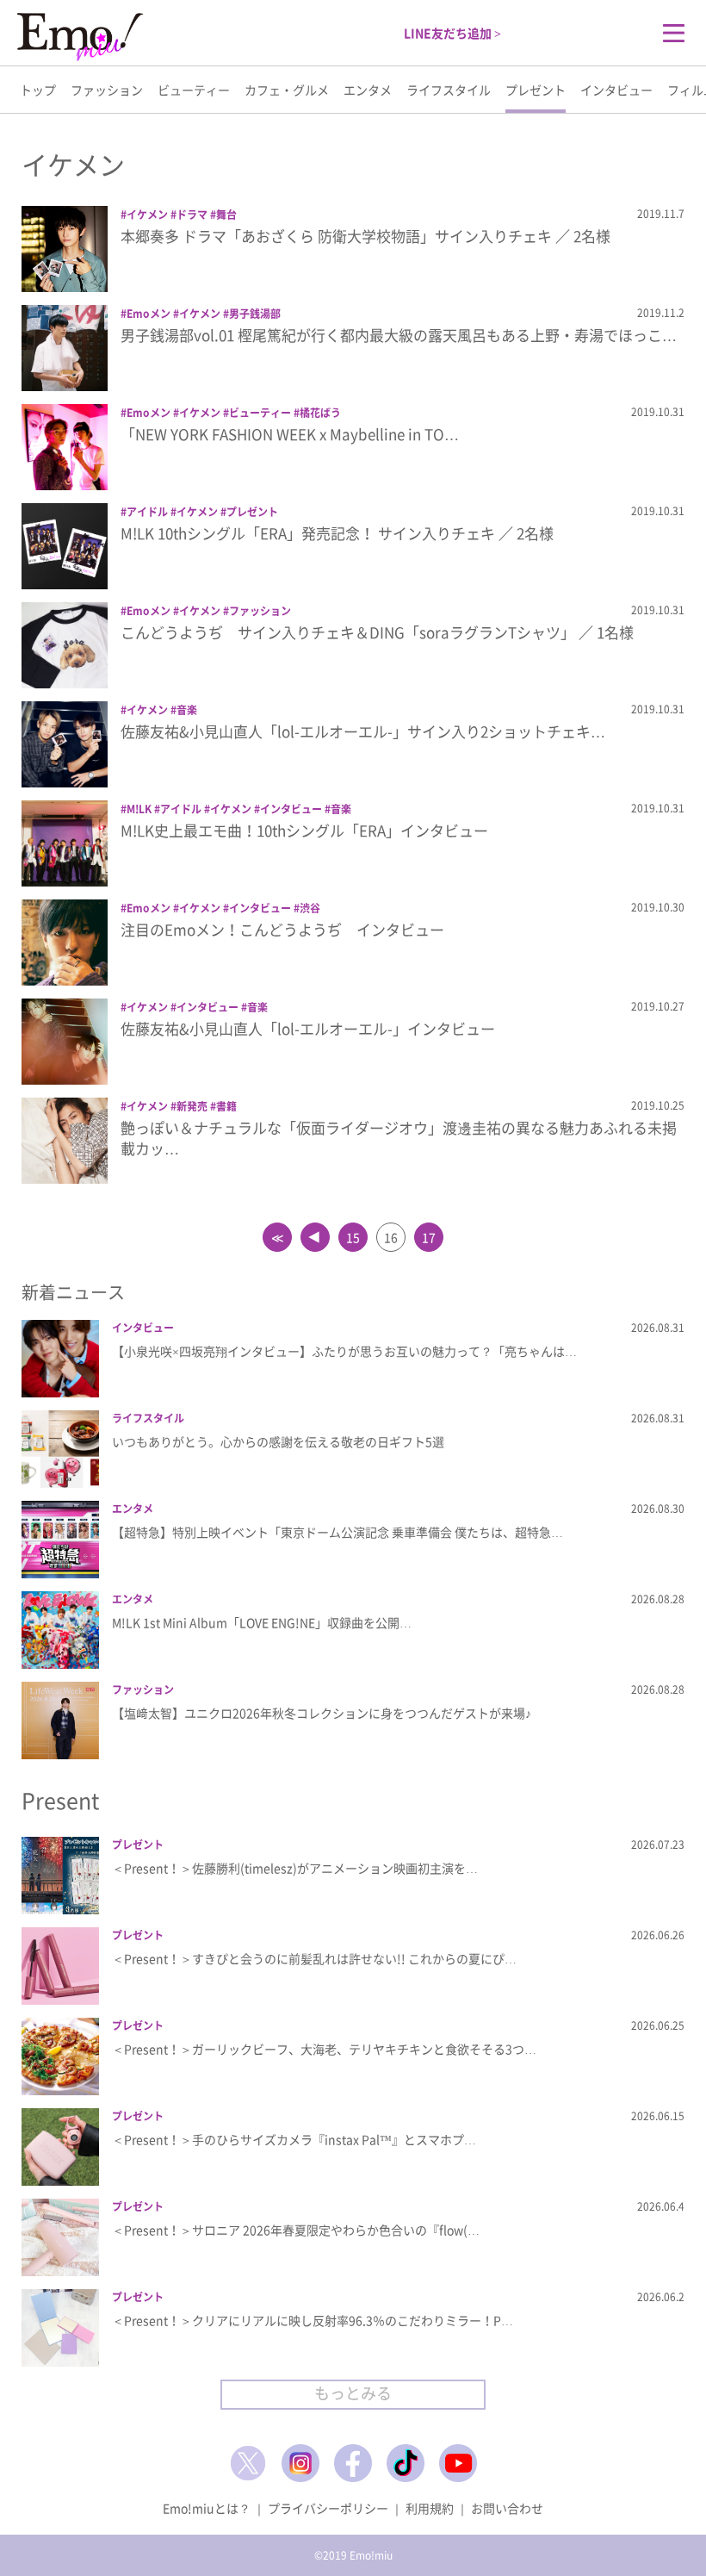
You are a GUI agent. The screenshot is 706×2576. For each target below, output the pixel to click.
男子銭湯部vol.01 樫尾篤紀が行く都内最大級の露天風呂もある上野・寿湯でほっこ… (399, 335)
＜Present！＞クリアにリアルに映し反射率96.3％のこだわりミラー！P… (313, 2320)
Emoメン (149, 314)
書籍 (226, 1106)
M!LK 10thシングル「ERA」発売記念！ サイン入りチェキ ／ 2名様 (337, 533)
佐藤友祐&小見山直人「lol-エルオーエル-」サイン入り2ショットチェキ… (363, 731)
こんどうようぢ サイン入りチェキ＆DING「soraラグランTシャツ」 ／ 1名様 (377, 632)
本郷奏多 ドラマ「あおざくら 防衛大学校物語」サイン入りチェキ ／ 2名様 (365, 236)
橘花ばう (320, 413)
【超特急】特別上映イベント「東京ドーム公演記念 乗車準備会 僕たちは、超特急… (338, 1532)
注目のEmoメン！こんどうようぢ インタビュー (282, 929)
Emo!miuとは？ (207, 2508)
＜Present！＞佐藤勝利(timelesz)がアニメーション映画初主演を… (295, 1868)
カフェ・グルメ (287, 90)
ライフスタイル (449, 90)
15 (353, 1237)
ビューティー (194, 90)
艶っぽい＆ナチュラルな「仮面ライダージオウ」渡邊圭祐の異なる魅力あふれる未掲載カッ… (399, 1138)
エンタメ (368, 90)
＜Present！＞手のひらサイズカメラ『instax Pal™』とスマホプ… (294, 2139)
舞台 (226, 215)
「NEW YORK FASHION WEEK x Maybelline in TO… (290, 434)
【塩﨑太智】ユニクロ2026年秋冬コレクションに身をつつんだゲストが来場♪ (322, 1713)
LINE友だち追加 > (452, 33)
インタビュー (616, 90)
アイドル (147, 512)
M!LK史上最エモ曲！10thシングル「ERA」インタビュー (304, 830)
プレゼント (536, 90)
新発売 (192, 1106)
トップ (38, 90)
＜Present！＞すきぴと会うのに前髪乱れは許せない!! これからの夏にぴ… (314, 1958)
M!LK (139, 809)
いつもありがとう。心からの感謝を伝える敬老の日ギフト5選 (278, 1441)
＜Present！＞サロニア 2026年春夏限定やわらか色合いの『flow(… (296, 2230)
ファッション (107, 90)
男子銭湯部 (255, 314)
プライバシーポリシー (328, 2508)
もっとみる (353, 2393)
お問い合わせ (507, 2508)
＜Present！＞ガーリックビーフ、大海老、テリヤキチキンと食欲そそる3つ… (324, 2049)
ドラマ (192, 215)
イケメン (147, 215)
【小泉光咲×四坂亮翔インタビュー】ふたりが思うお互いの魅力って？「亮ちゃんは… (344, 1351)
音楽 (187, 710)
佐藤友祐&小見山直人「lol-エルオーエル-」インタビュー (308, 1028)
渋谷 (310, 908)
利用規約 (430, 2508)
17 (429, 1237)
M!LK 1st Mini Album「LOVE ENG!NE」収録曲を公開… (262, 1622)
